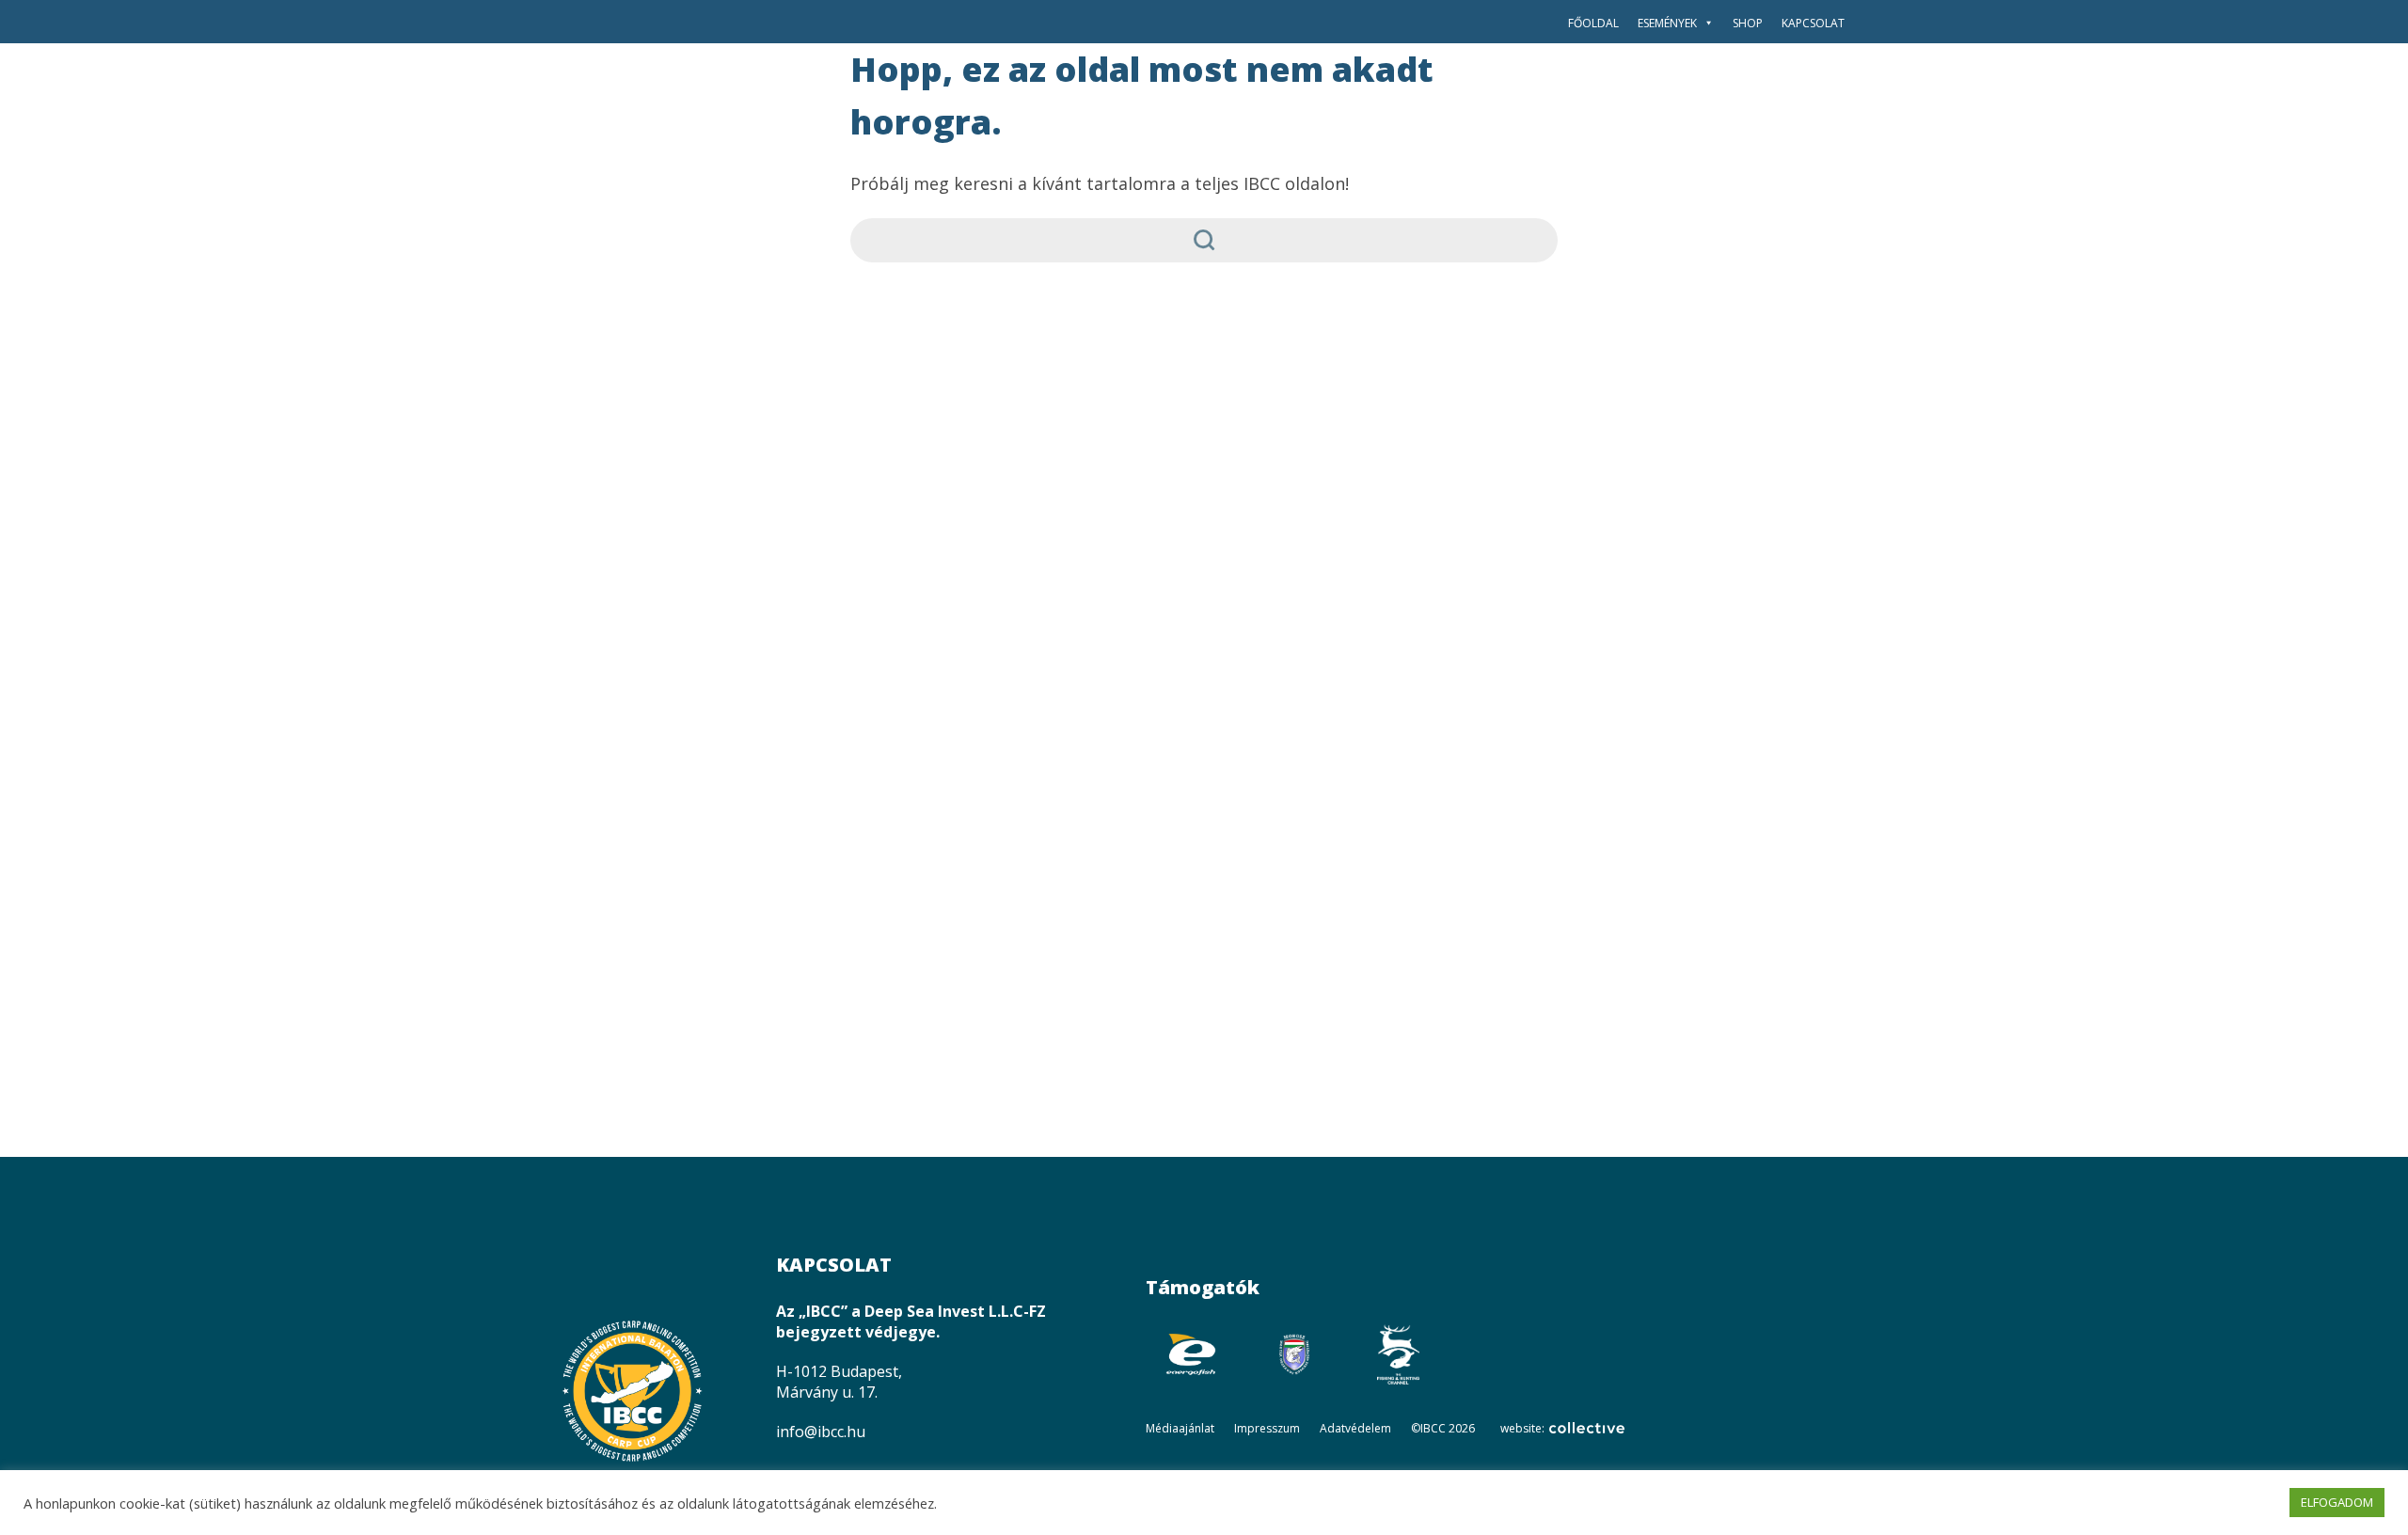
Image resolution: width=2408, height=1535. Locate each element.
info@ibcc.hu (821, 1432)
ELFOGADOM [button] (2337, 1502)
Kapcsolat (1813, 23)
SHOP (1748, 23)
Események (1667, 23)
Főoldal (1593, 23)
